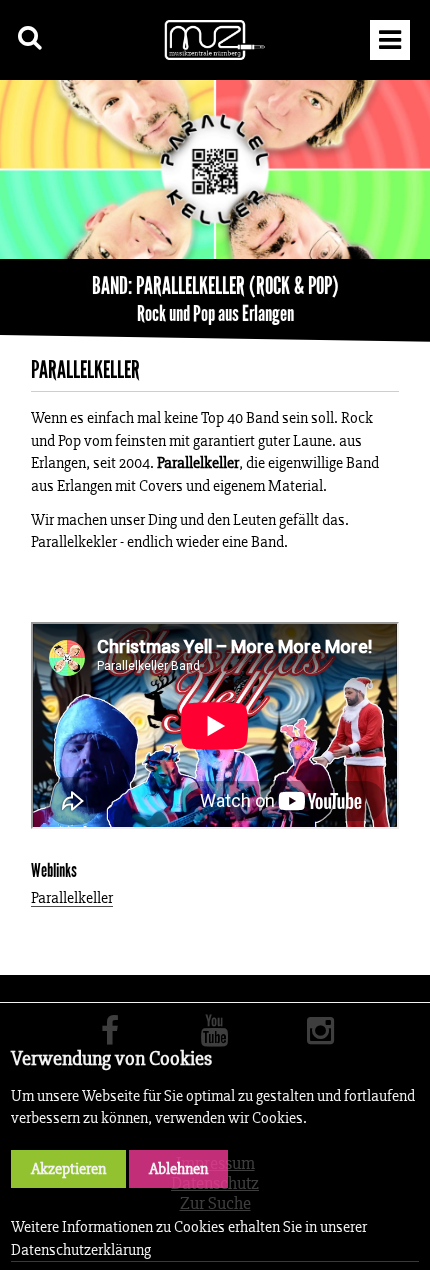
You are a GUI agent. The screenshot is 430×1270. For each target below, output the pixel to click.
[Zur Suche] (30, 37)
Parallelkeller (72, 898)
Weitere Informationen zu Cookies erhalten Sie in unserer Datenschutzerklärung (189, 1237)
